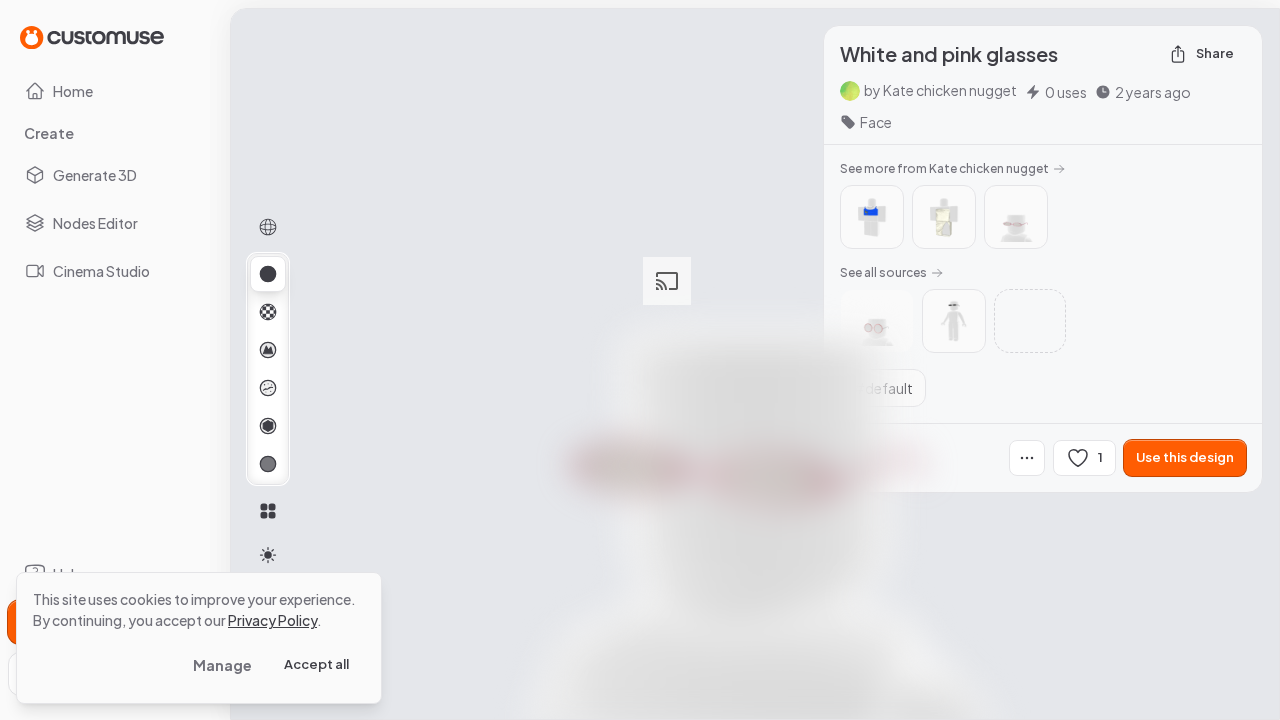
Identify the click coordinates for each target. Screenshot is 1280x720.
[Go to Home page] (92, 36)
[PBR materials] (268, 274)
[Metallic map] (268, 426)
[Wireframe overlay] (268, 227)
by (940, 90)
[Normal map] (268, 350)
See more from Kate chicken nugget (944, 168)
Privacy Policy (272, 620)
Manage (222, 665)
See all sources (883, 272)
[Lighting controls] (268, 555)
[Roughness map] (268, 388)
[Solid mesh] (268, 464)
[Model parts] (268, 511)
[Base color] (268, 312)
